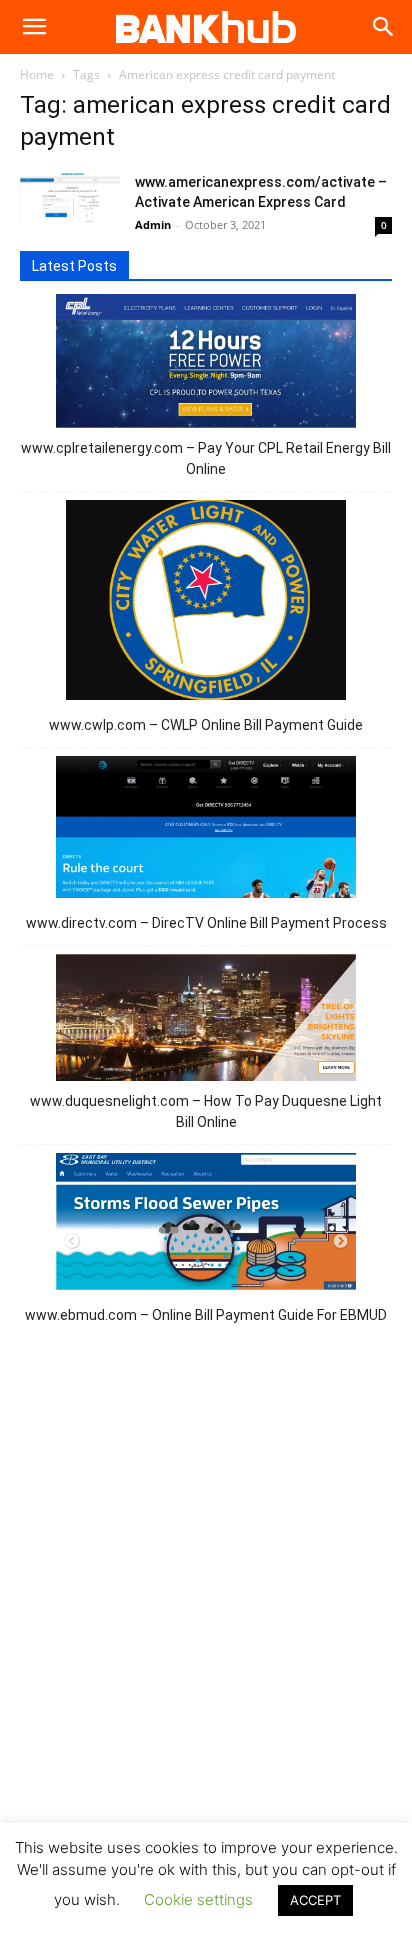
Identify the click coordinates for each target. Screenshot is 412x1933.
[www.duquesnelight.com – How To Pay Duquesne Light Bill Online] (206, 1020)
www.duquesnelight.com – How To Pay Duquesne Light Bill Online (206, 1111)
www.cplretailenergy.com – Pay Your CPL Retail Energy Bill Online (206, 458)
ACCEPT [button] (315, 1900)
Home (37, 74)
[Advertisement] (206, 1614)
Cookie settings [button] (198, 1899)
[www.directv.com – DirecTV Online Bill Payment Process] (206, 830)
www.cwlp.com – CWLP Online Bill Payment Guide (206, 725)
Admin (153, 224)
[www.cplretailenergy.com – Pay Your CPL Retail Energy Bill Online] (206, 364)
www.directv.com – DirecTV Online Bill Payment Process (206, 923)
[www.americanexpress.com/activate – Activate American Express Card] (70, 197)
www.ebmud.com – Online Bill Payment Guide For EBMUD (206, 1315)
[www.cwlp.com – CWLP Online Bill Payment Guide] (206, 603)
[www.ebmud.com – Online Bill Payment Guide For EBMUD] (206, 1225)
